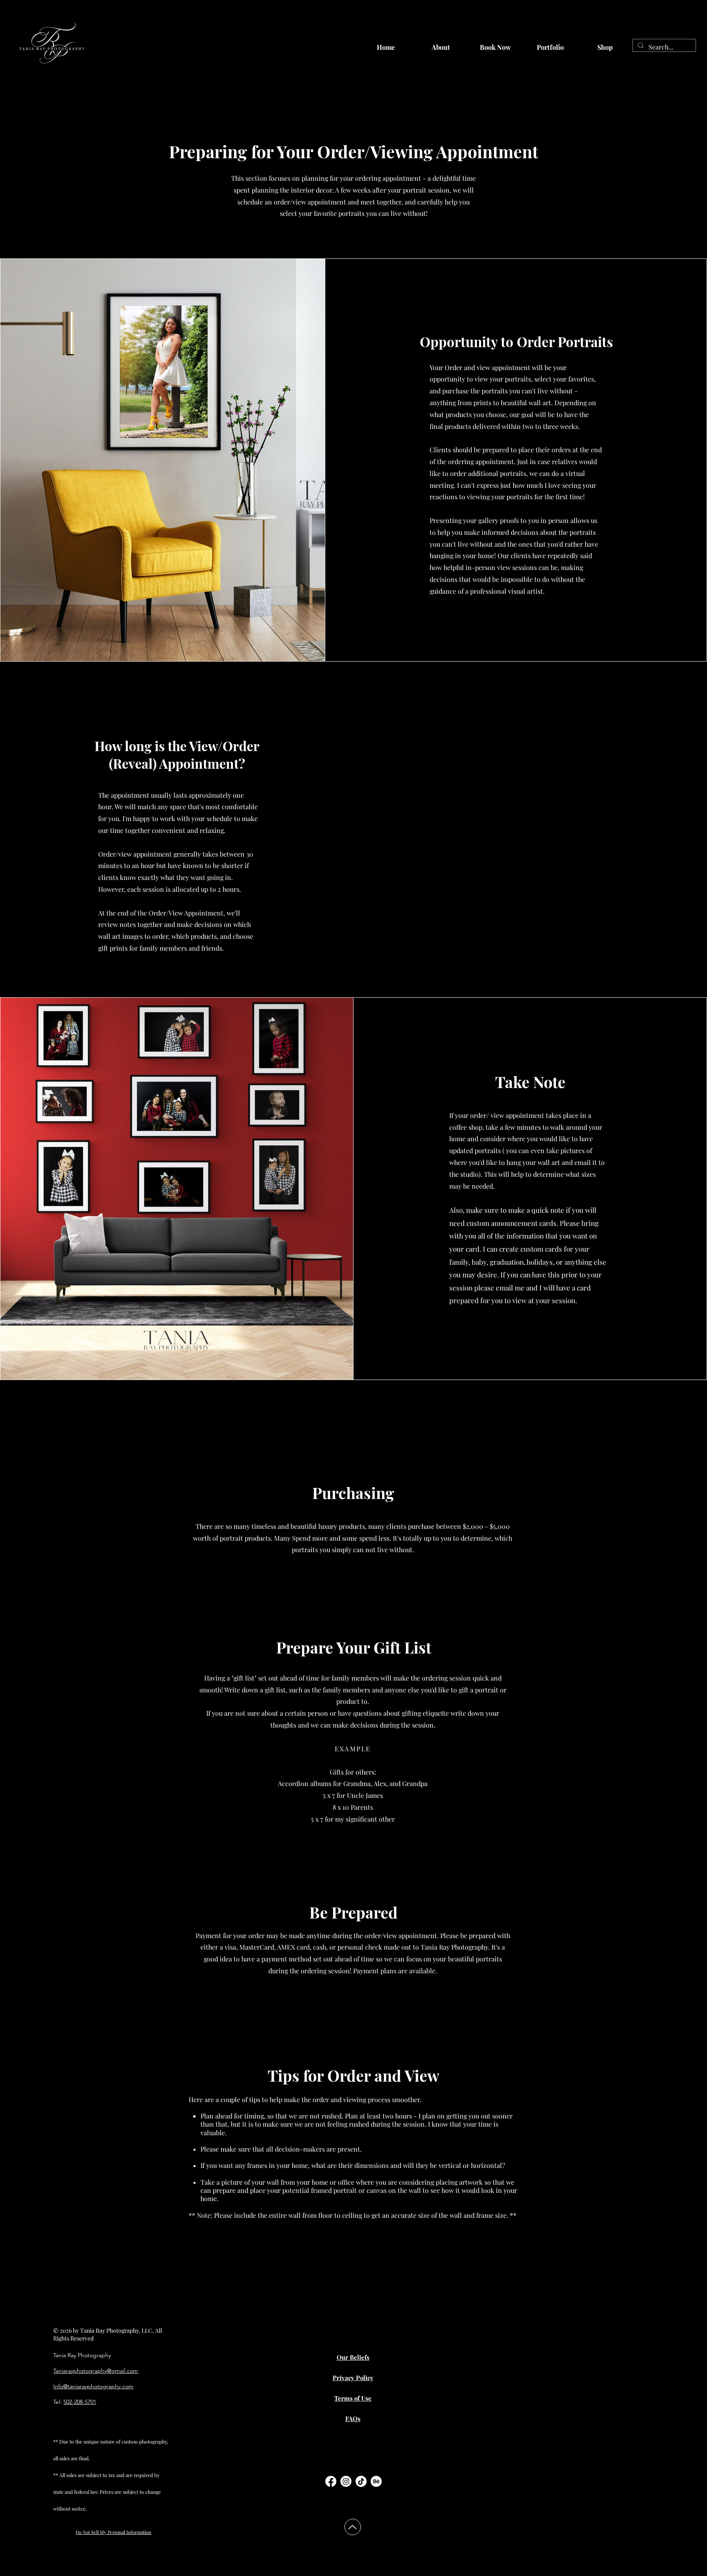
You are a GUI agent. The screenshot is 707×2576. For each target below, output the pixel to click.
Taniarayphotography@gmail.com (96, 2371)
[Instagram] (346, 2481)
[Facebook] (331, 2481)
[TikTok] (361, 2481)
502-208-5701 (80, 2402)
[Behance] (376, 2481)
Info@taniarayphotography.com (93, 2386)
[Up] (353, 2527)
